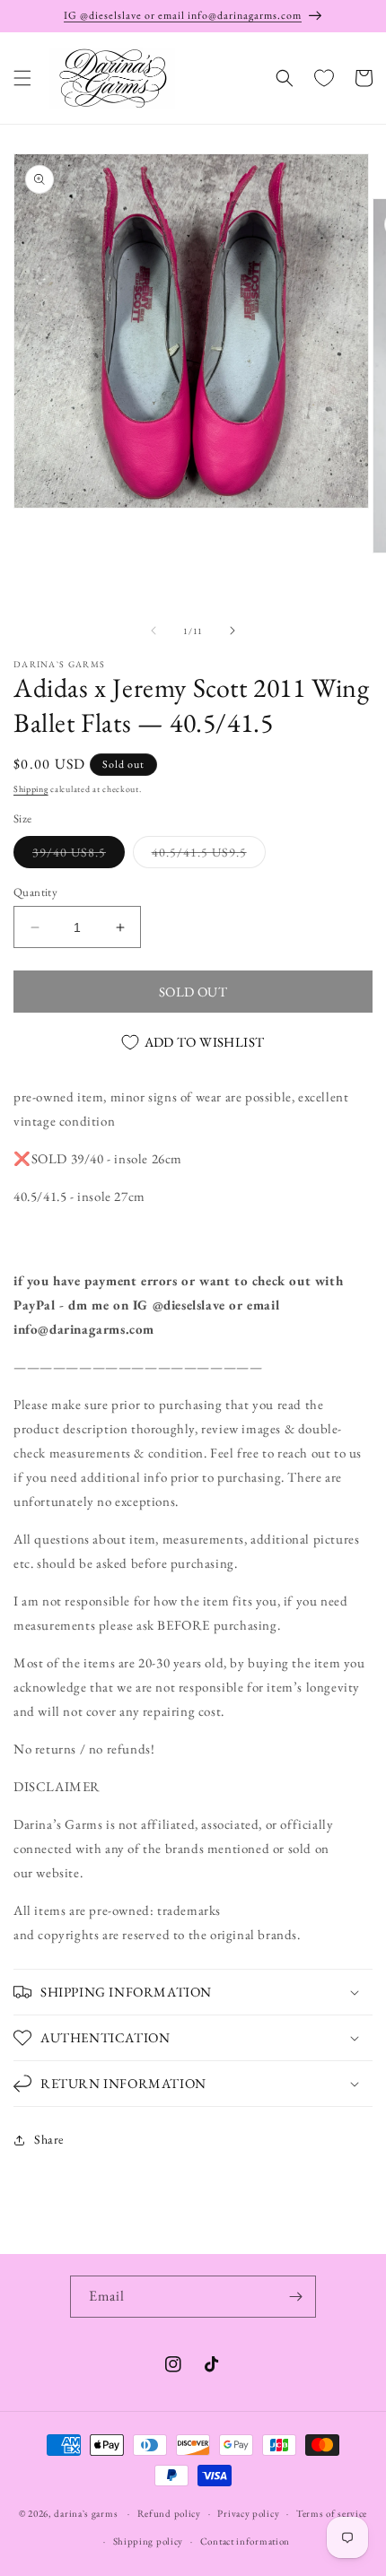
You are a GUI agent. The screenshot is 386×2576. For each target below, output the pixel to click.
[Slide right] (232, 631)
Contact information (245, 2541)
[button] (22, 78)
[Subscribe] (295, 2297)
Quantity (35, 892)
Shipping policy (149, 2541)
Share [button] (49, 2139)
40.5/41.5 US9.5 (209, 856)
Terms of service (332, 2513)
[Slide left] (154, 631)
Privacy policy (248, 2513)
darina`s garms (86, 2513)
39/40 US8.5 (79, 856)
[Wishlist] (324, 78)
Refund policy (169, 2513)
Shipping (31, 789)
